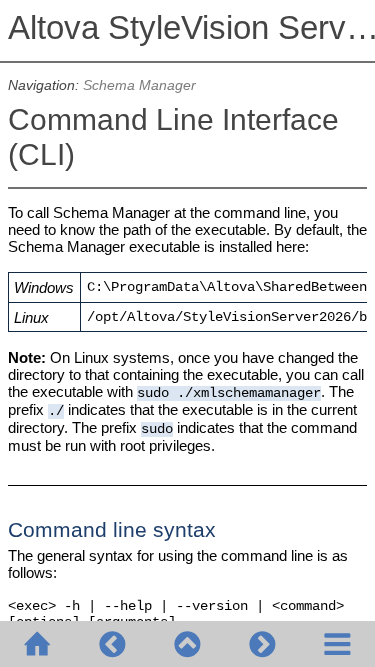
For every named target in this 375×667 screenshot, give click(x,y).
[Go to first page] (37, 644)
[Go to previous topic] (112, 644)
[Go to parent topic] (187, 644)
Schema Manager (139, 85)
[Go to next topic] (262, 644)
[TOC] (337, 644)
